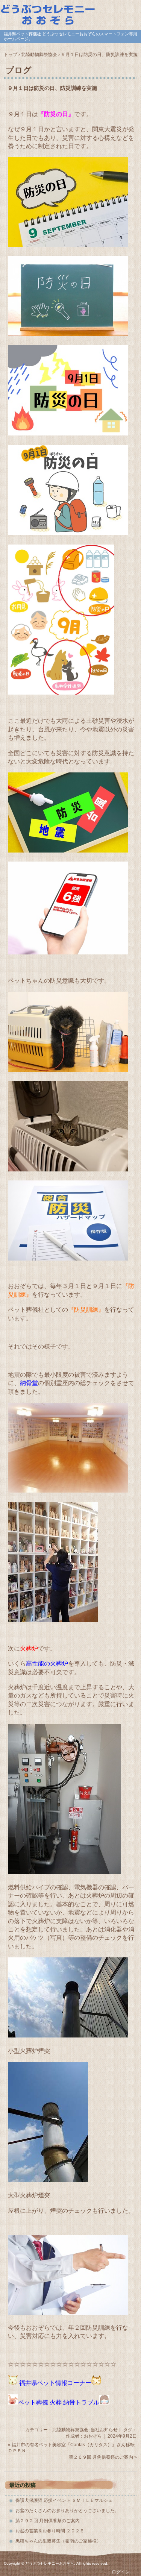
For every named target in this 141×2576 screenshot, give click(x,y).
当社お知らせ (104, 2430)
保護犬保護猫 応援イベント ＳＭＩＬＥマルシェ (64, 2500)
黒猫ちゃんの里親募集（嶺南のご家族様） (58, 2541)
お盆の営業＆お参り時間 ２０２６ (50, 2531)
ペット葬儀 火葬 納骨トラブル (59, 2402)
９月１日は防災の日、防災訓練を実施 (52, 88)
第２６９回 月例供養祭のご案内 (101, 2457)
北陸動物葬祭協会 (70, 2430)
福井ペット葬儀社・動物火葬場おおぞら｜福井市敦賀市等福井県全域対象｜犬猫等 (70, 14)
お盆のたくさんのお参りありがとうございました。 (67, 2511)
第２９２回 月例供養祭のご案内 (48, 2521)
